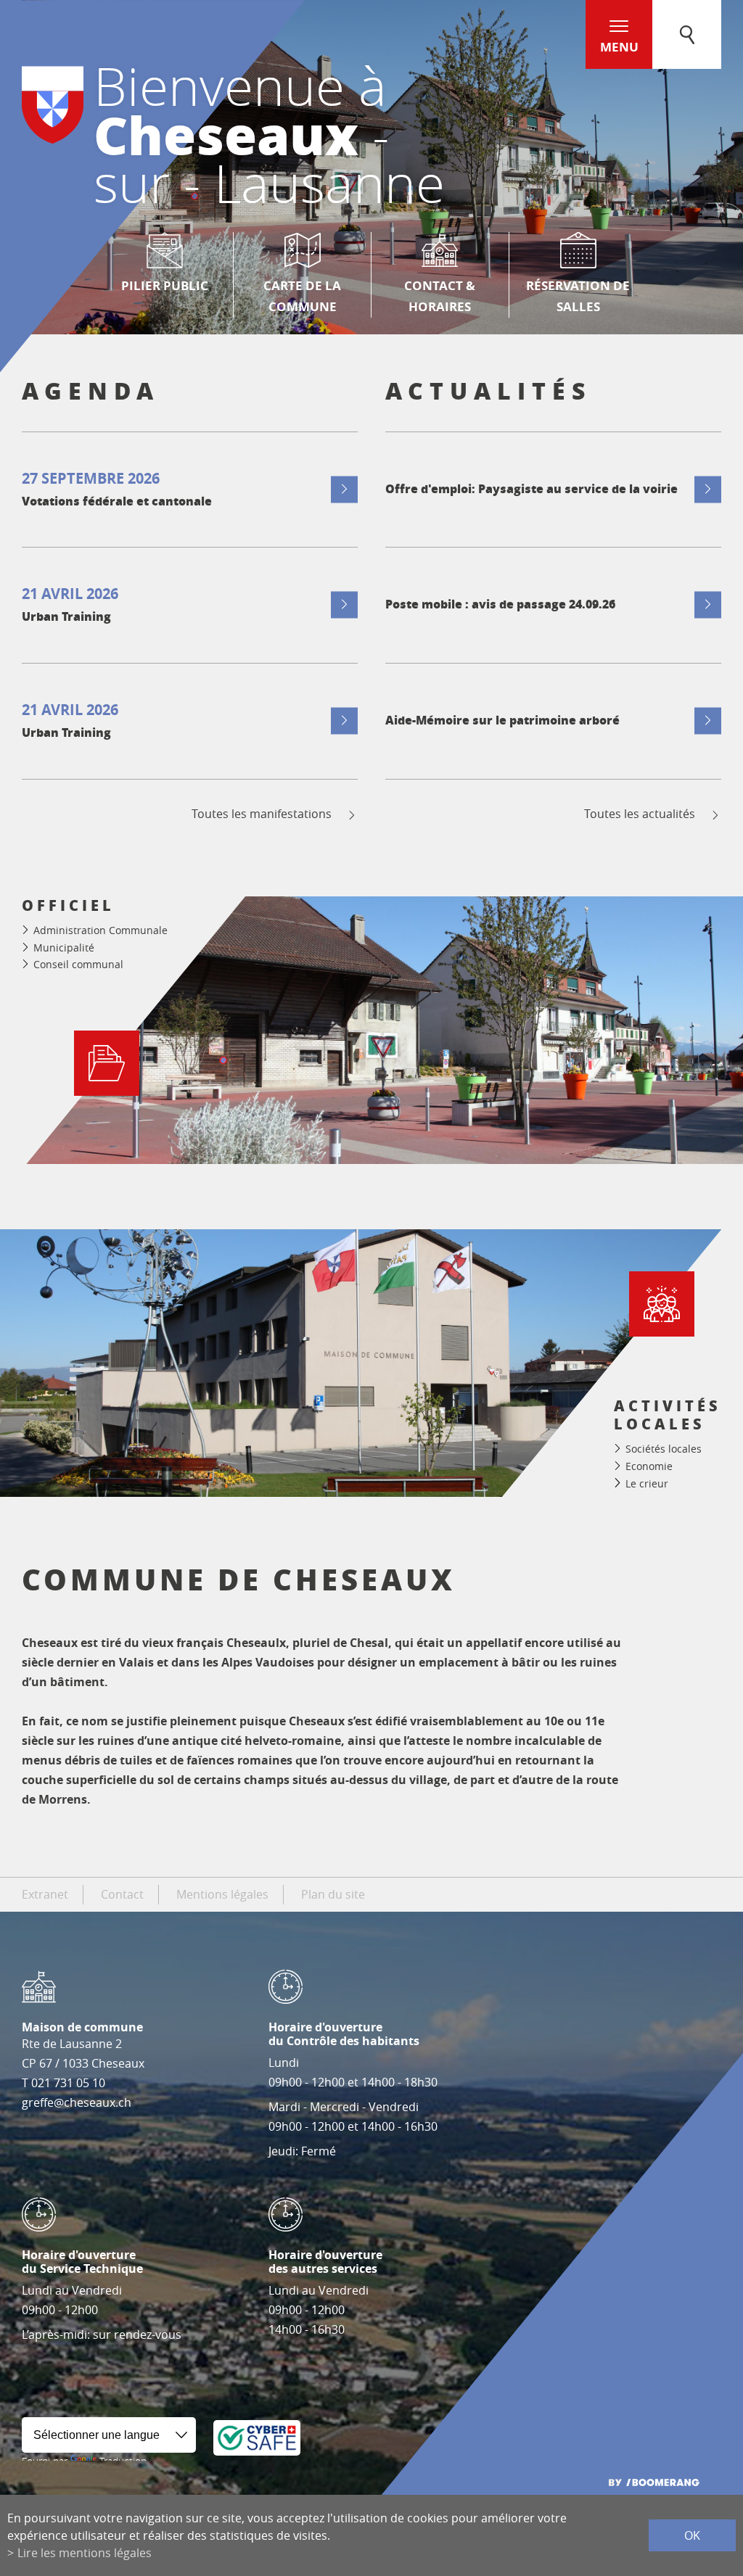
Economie (649, 1466)
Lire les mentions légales (85, 2553)
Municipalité (64, 948)
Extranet (45, 1894)
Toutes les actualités (640, 814)
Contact (122, 1894)
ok (692, 2535)
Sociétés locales (664, 1449)
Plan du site (333, 1894)
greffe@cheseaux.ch (77, 2102)
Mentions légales (222, 1894)
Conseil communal (78, 964)
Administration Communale (100, 930)
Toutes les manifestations (262, 814)
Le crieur (647, 1483)
